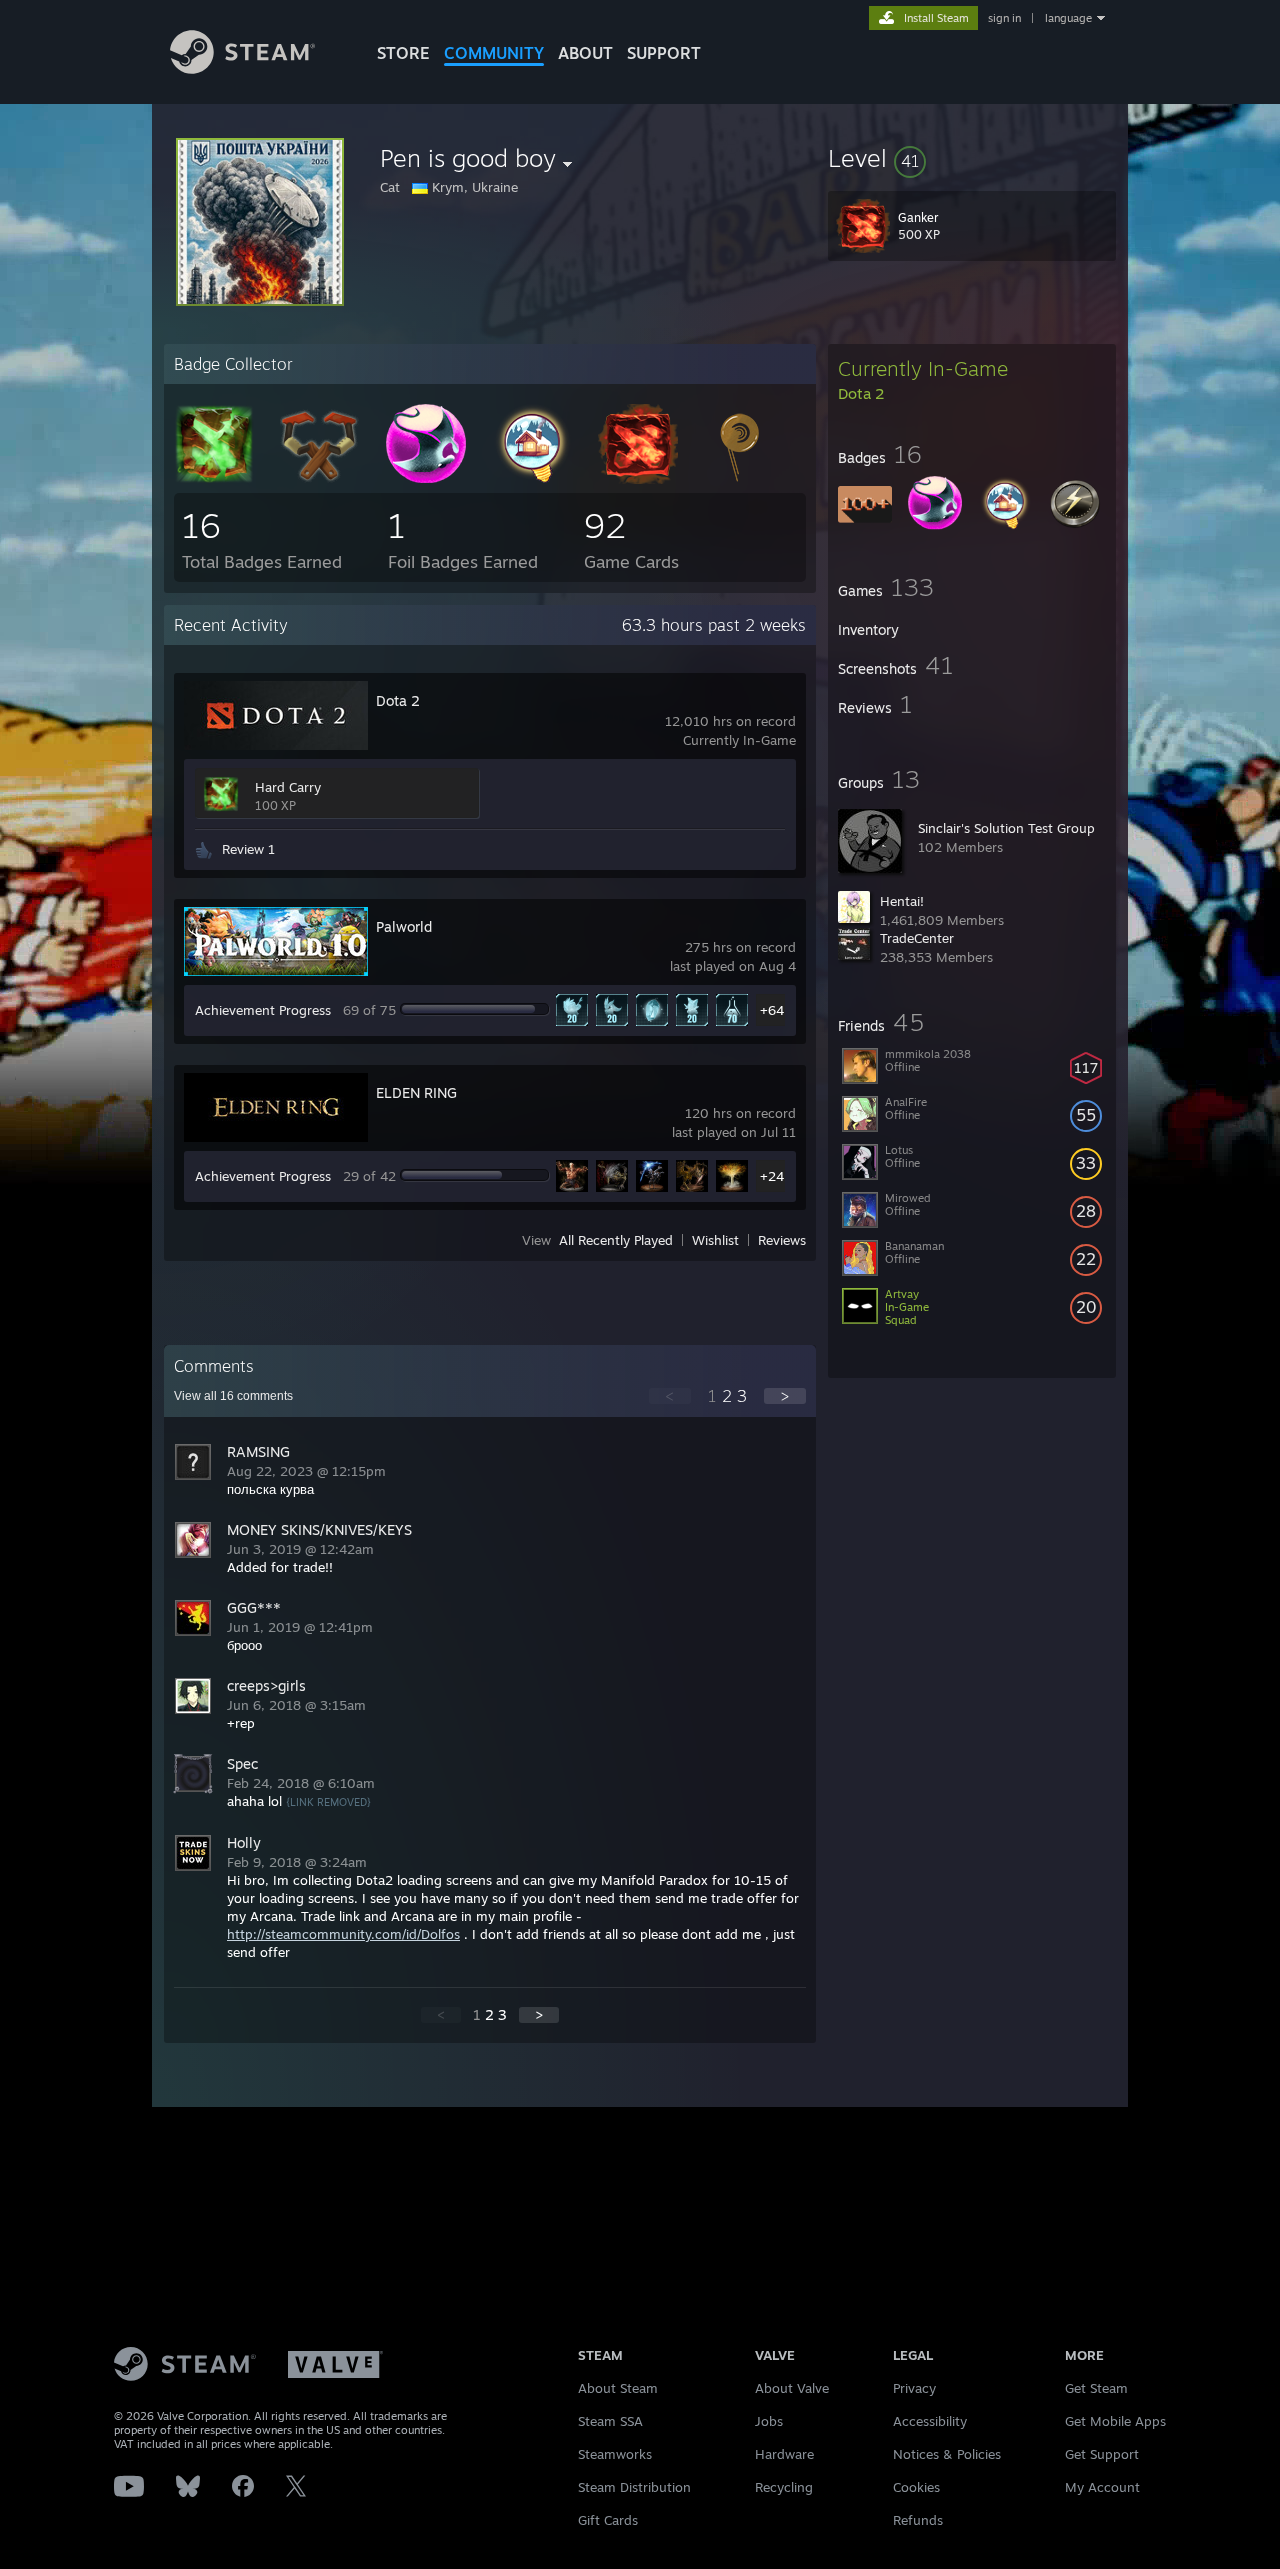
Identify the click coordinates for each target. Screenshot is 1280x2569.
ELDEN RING (416, 1092)
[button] (972, 158)
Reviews (782, 1240)
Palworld (404, 926)
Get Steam (1096, 2388)
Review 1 (248, 849)
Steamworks (615, 2454)
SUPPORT (664, 53)
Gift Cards (608, 2520)
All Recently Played (616, 1240)
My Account (1102, 2487)
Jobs (769, 2421)
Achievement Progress (263, 1010)
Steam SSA (610, 2421)
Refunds (918, 2520)
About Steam (618, 2388)
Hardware (784, 2454)
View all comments (233, 1396)
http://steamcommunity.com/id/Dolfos (343, 1934)
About (585, 53)
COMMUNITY (494, 53)
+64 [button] (772, 1010)
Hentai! (902, 901)
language (1068, 18)
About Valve (792, 2388)
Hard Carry (288, 787)
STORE (403, 53)
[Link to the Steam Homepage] (242, 68)
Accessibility (930, 2421)
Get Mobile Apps (1115, 2421)
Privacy (914, 2388)
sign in (1004, 18)
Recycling (784, 2487)
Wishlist (715, 1240)
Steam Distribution (634, 2487)
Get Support (1102, 2454)
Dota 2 (398, 700)
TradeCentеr (917, 938)
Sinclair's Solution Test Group (1006, 828)
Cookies (916, 2487)
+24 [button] (772, 1176)
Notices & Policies (947, 2454)
